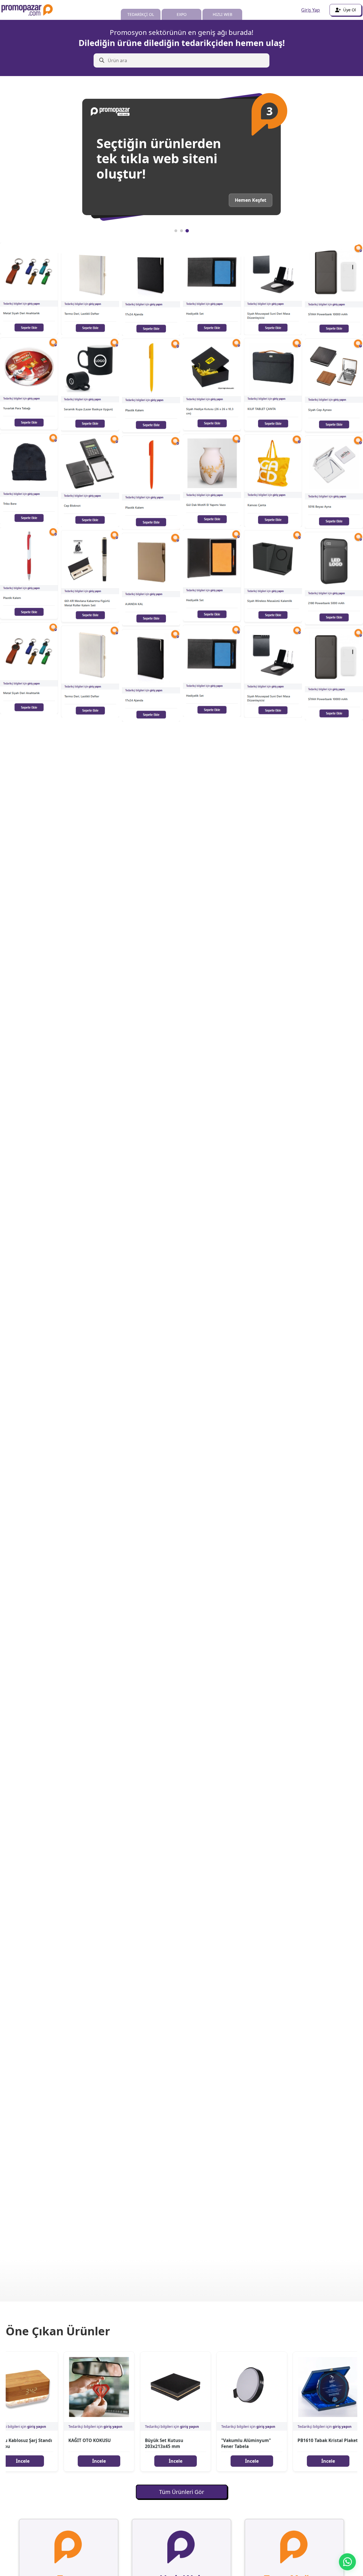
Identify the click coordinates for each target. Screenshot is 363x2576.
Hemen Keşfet (251, 200)
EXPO (182, 14)
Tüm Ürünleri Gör (182, 2492)
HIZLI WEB (222, 14)
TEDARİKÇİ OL (141, 14)
